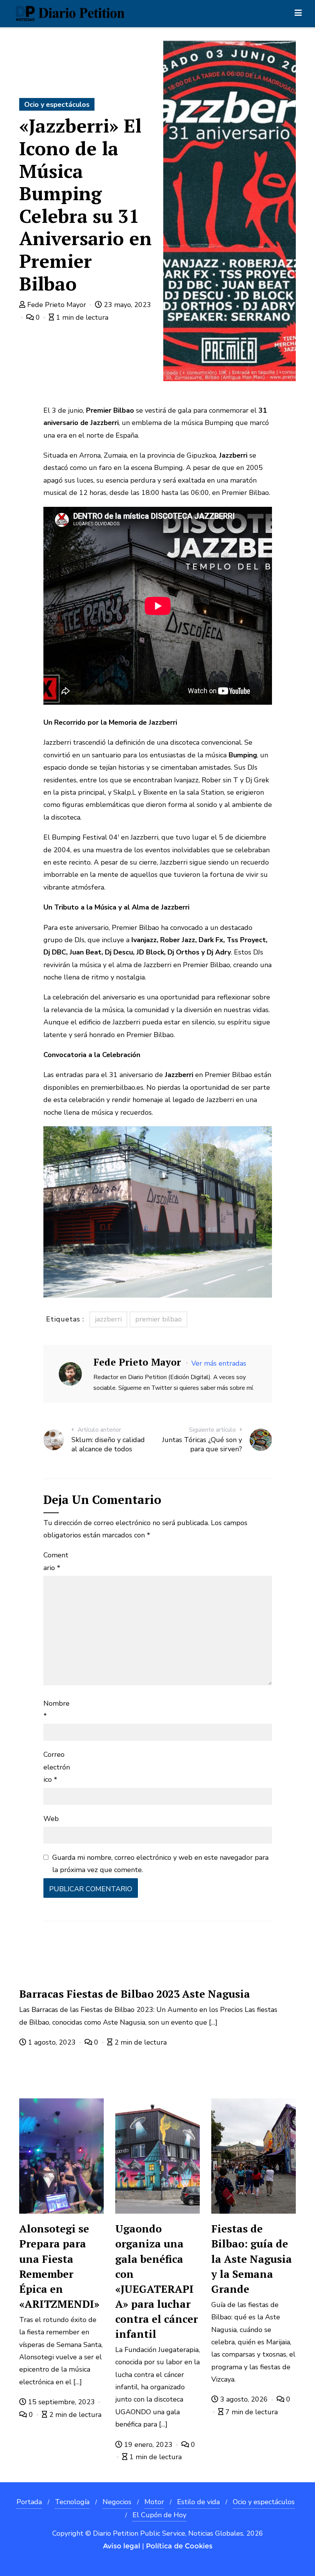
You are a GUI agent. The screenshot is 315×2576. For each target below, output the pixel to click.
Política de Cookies (179, 2546)
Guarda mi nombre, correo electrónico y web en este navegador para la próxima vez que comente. (160, 1864)
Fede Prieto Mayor (57, 305)
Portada (29, 2502)
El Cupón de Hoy (159, 2515)
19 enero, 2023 (148, 2445)
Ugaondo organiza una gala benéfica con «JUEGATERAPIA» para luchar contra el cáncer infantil (157, 2281)
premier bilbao (158, 1319)
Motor (154, 2502)
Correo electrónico (57, 1767)
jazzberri (108, 1319)
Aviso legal (122, 2546)
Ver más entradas (219, 1363)
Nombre (56, 1710)
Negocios (117, 2502)
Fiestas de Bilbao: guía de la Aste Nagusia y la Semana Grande (252, 2259)
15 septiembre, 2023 (61, 2402)
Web (51, 1819)
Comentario (56, 1561)
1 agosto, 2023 (52, 2042)
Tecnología (72, 2502)
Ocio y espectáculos (57, 105)
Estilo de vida (198, 2502)
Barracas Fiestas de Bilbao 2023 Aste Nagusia (135, 1994)
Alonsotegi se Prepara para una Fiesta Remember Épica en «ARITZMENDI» (59, 2266)
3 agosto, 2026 (244, 2399)
